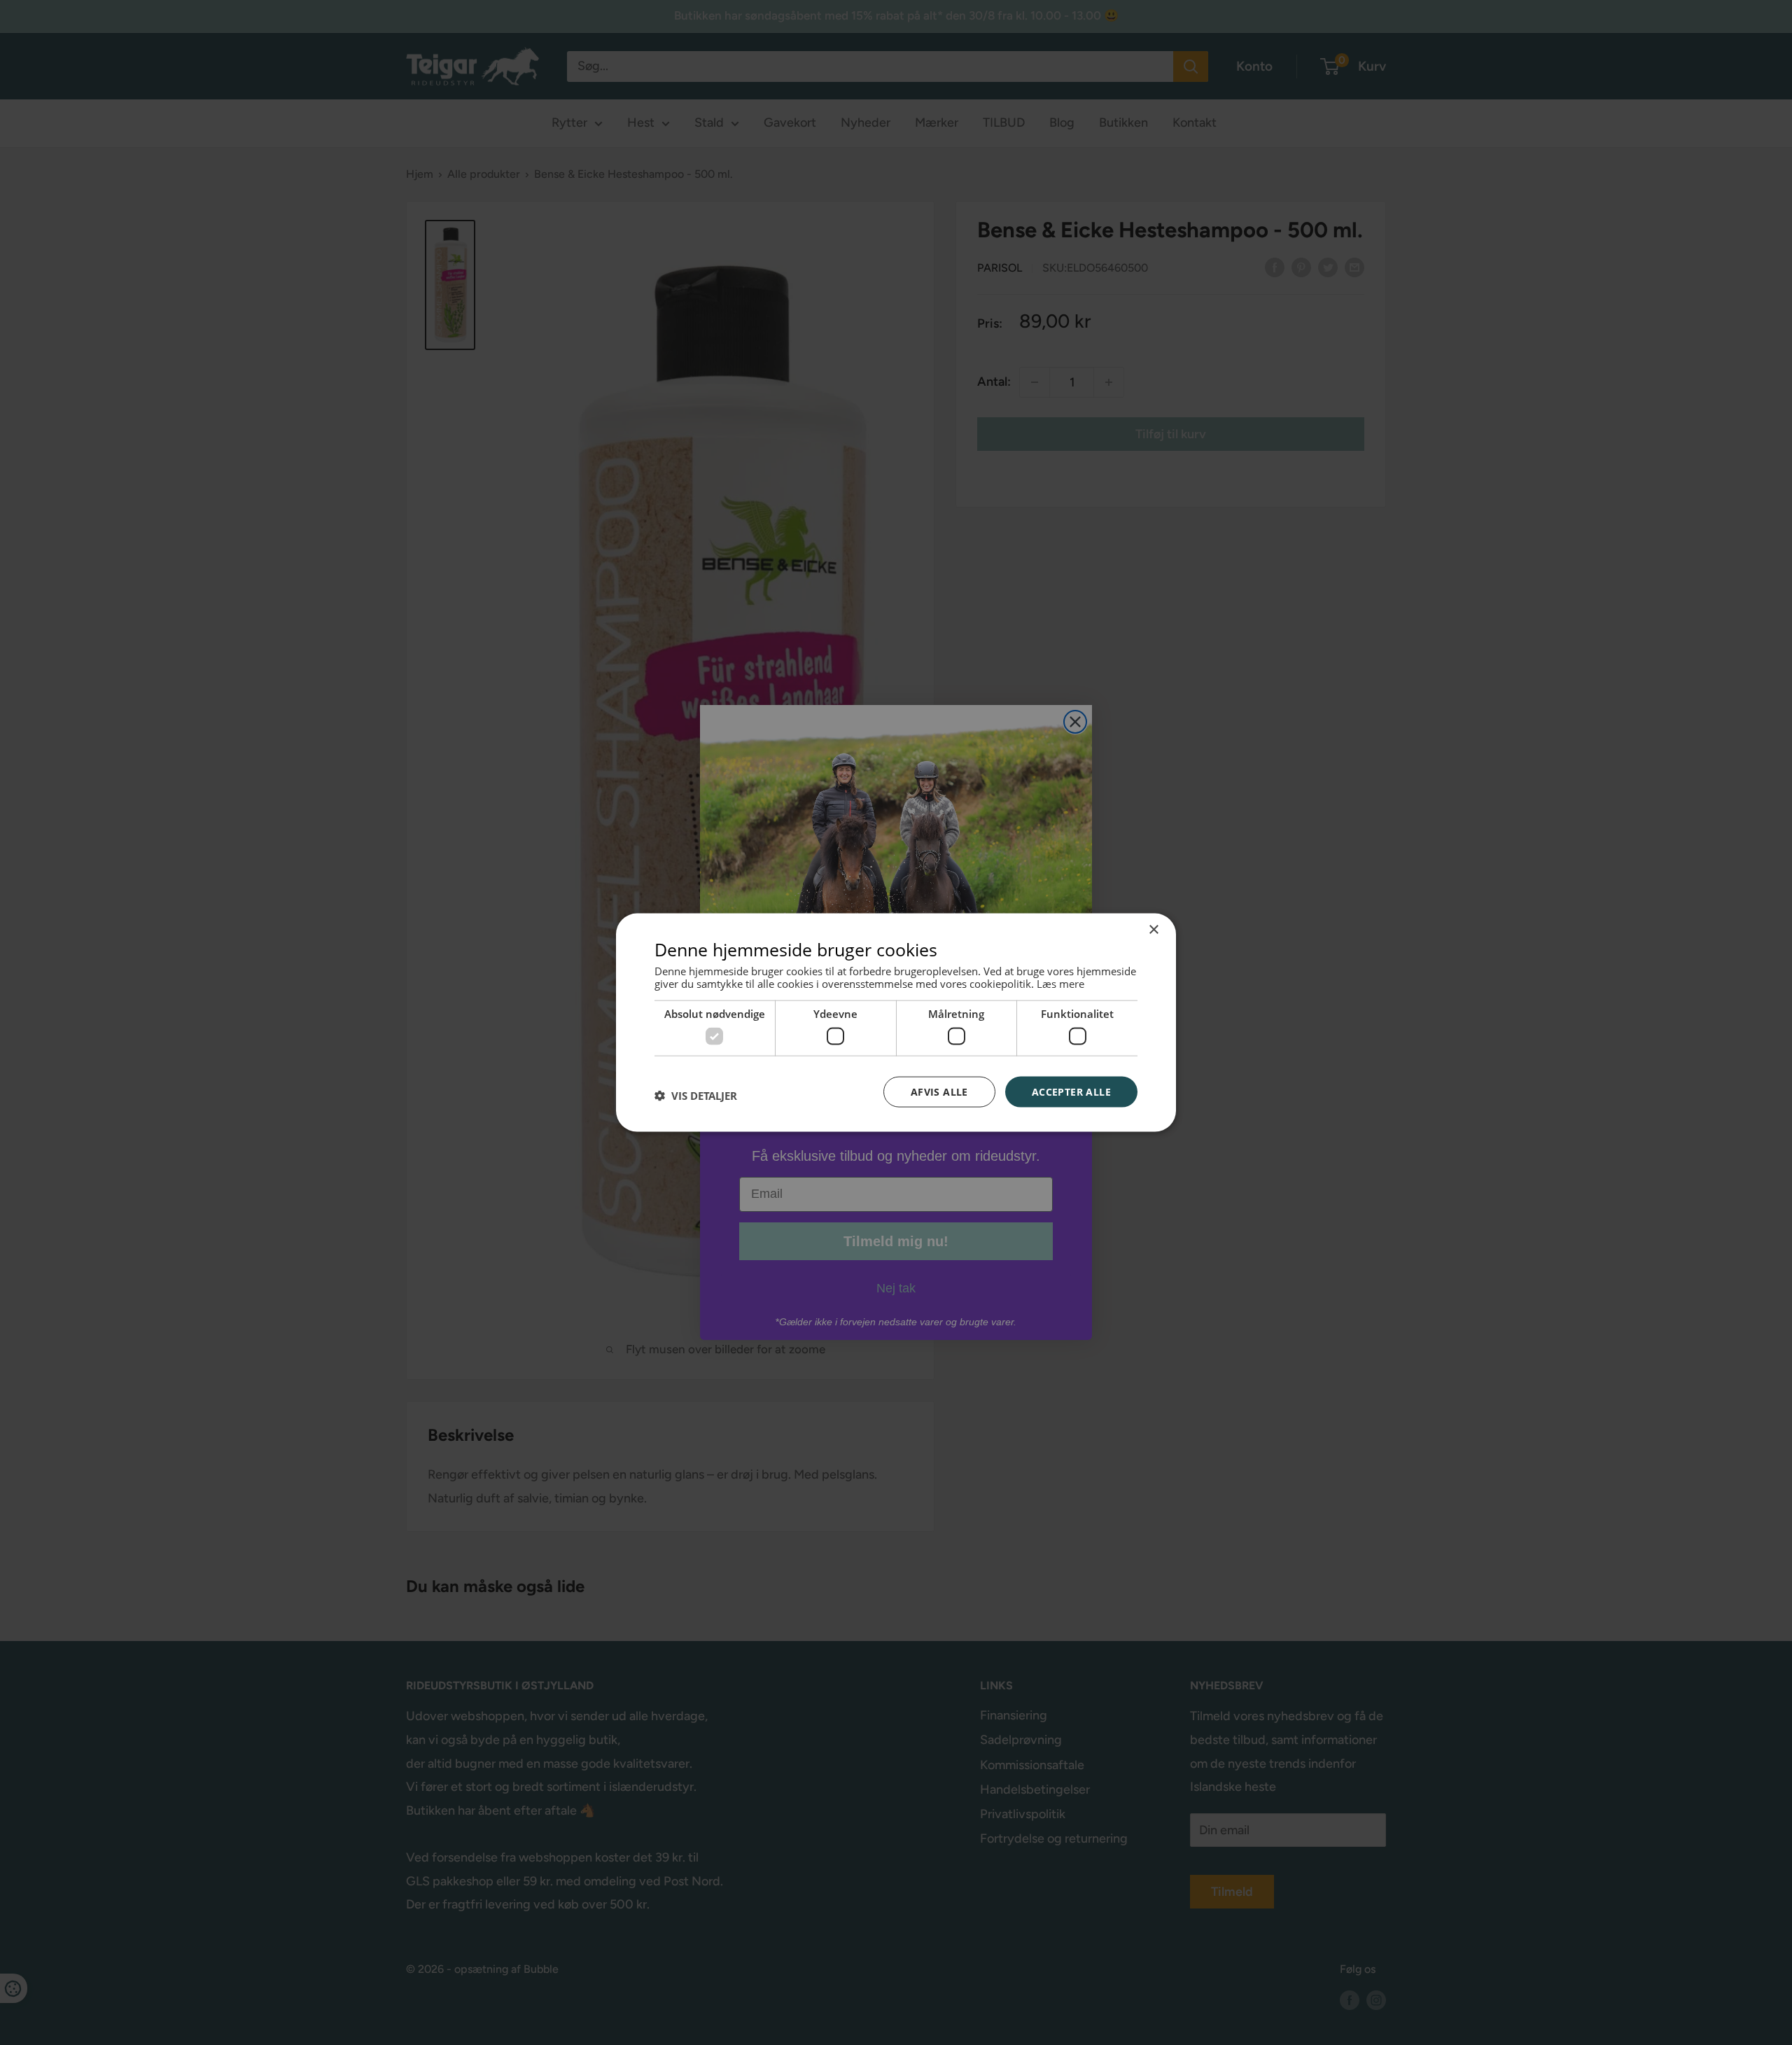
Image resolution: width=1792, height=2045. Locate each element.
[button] (696, 1095)
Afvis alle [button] (939, 1091)
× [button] (1153, 929)
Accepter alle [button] (1071, 1091)
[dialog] (896, 1022)
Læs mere (1060, 984)
